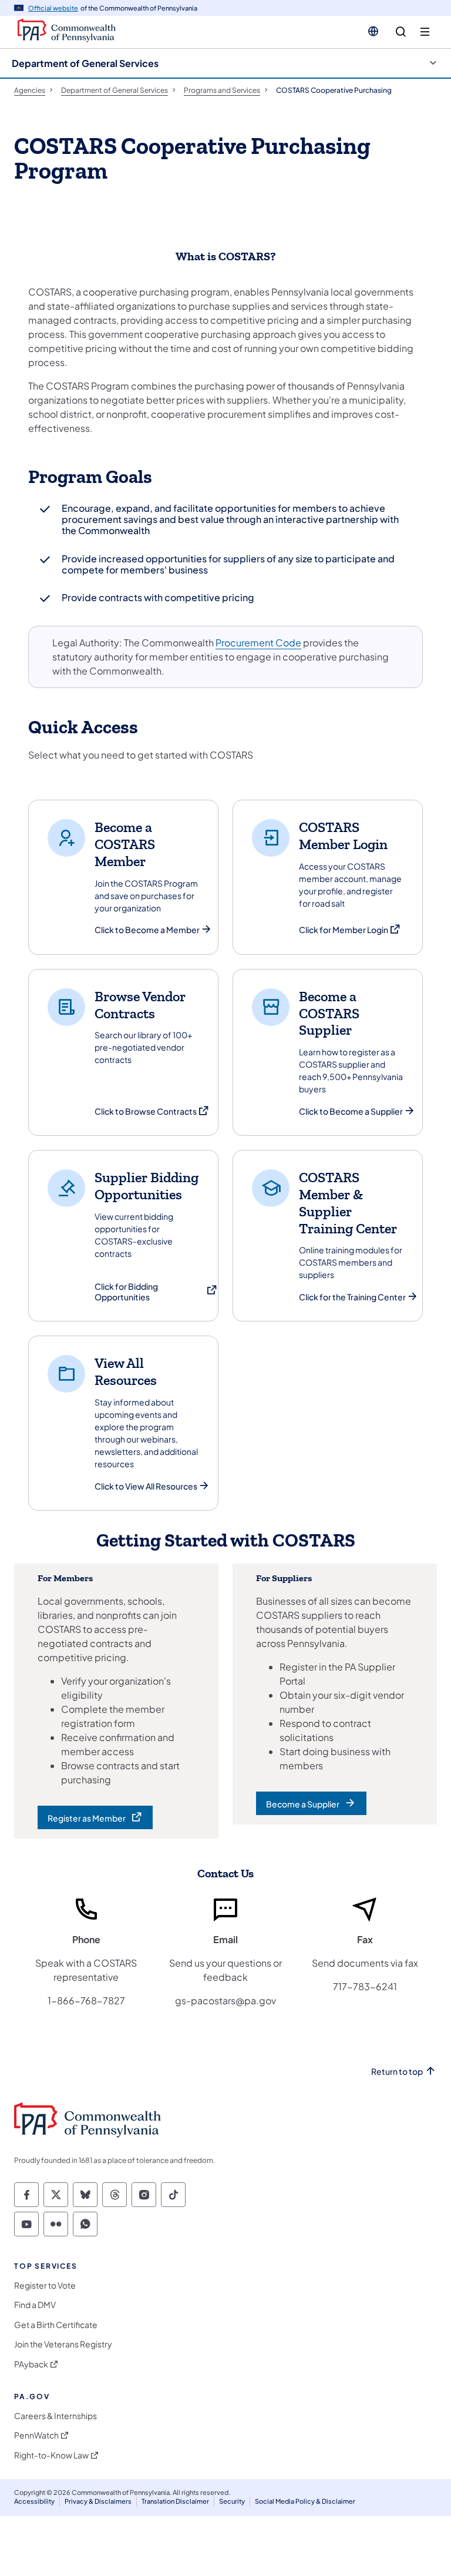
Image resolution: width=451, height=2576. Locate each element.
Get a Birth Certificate (56, 2325)
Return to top (397, 2072)
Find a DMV (35, 2305)
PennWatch (36, 2435)
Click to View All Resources (146, 1486)
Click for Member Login (350, 930)
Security (232, 2501)
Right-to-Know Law (51, 2455)
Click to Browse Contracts (152, 1111)
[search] (401, 32)
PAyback (31, 2364)
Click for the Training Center (352, 1297)
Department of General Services (85, 63)
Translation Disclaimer (175, 2501)
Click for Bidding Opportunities (156, 1292)
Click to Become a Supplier (351, 1111)
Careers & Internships (55, 2416)
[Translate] (373, 31)
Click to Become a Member (147, 930)
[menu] (425, 32)
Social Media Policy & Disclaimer (305, 2501)
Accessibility (34, 2501)
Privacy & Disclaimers (98, 2501)
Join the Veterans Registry (63, 2344)
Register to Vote (45, 2285)
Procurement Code (258, 643)
